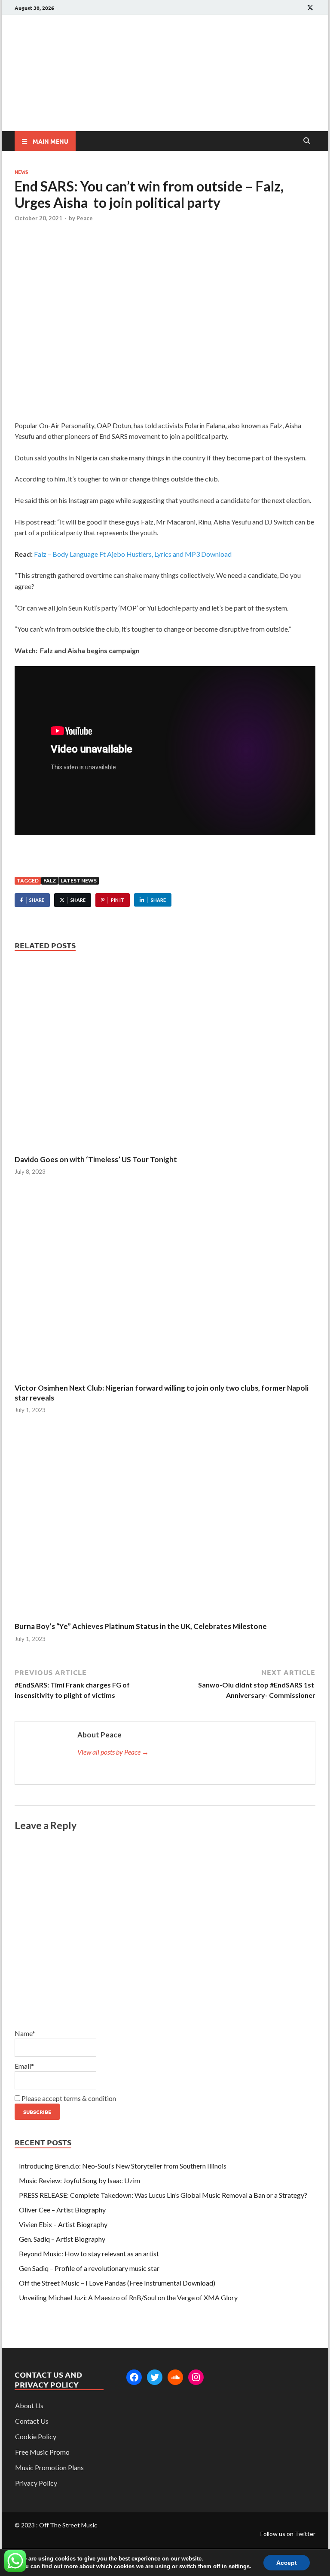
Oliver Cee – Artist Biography (62, 2210)
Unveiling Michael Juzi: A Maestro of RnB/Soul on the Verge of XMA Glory (128, 2297)
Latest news (79, 881)
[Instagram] (196, 2377)
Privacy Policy (36, 2483)
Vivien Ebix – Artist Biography (63, 2224)
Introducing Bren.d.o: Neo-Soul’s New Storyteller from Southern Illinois (123, 2166)
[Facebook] (134, 2377)
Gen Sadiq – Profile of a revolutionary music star (89, 2268)
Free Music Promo (42, 2452)
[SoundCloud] (175, 2377)
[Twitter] (155, 2377)
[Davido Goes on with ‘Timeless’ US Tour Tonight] (165, 1057)
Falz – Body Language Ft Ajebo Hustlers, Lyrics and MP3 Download (133, 554)
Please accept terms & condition (68, 2098)
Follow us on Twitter (288, 2534)
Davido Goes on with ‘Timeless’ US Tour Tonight (96, 1159)
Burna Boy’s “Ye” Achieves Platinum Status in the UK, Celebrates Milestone (141, 1626)
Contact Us (32, 2421)
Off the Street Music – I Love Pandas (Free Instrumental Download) (117, 2283)
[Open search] (307, 141)
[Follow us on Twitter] (310, 8)
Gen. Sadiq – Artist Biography (62, 2239)
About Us (29, 2405)
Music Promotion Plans (49, 2467)
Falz (50, 881)
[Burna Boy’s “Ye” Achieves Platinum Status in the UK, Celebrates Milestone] (165, 1524)
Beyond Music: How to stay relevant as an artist (89, 2254)
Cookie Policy (36, 2436)
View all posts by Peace (113, 1752)
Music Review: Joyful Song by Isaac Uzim (79, 2180)
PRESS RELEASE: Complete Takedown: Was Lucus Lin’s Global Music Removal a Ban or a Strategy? (163, 2195)
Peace (85, 218)
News (21, 172)
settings (239, 2566)
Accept (287, 2563)
